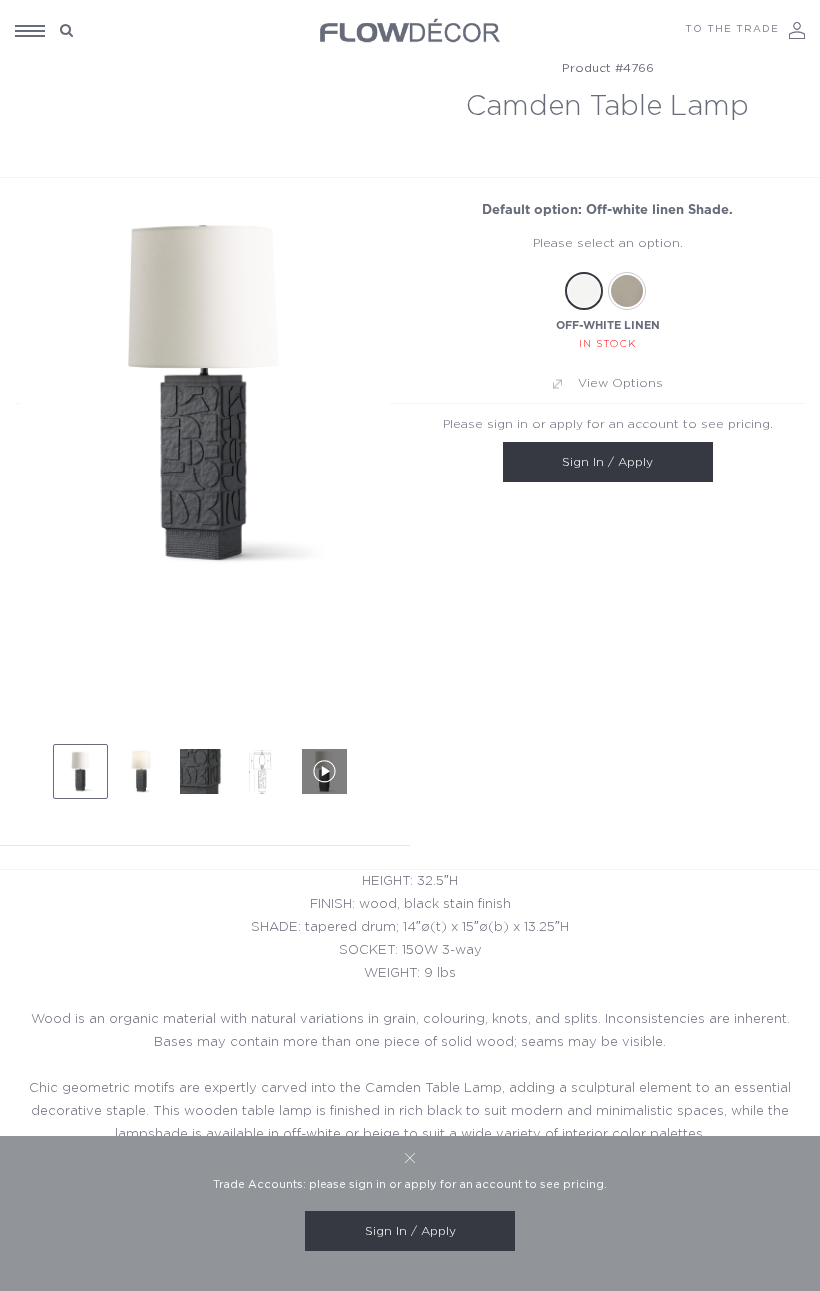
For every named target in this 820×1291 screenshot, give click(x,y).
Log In (797, 30)
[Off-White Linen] (584, 291)
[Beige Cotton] (627, 291)
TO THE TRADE (732, 29)
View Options (620, 383)
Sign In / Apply (607, 462)
